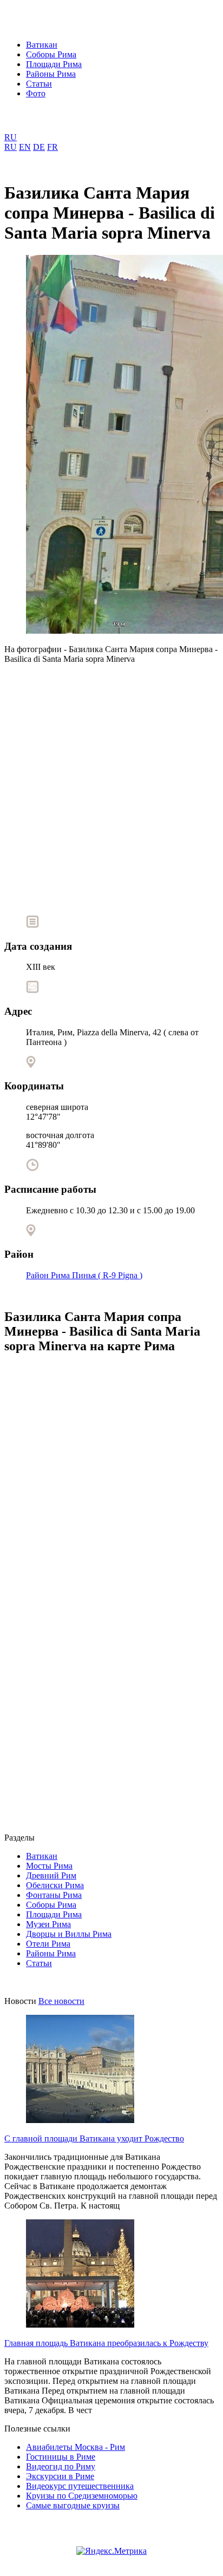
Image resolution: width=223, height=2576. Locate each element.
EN (25, 147)
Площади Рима (54, 64)
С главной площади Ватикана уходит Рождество (94, 2138)
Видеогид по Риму (61, 2466)
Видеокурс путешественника (80, 2486)
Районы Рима (51, 74)
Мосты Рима (49, 1866)
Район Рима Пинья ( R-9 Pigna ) (84, 1275)
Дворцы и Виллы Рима (69, 1934)
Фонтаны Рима (54, 1895)
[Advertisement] (111, 785)
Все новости (61, 2001)
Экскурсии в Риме (60, 2476)
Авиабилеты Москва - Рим (76, 2447)
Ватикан (42, 45)
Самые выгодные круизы (73, 2505)
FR (53, 147)
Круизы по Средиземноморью (82, 2496)
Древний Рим (51, 1875)
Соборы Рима (51, 54)
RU (11, 137)
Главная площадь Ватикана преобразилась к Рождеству (106, 2343)
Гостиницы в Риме (61, 2457)
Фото (36, 93)
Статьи (39, 84)
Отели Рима (48, 1944)
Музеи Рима (48, 1924)
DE (39, 147)
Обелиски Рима (55, 1885)
